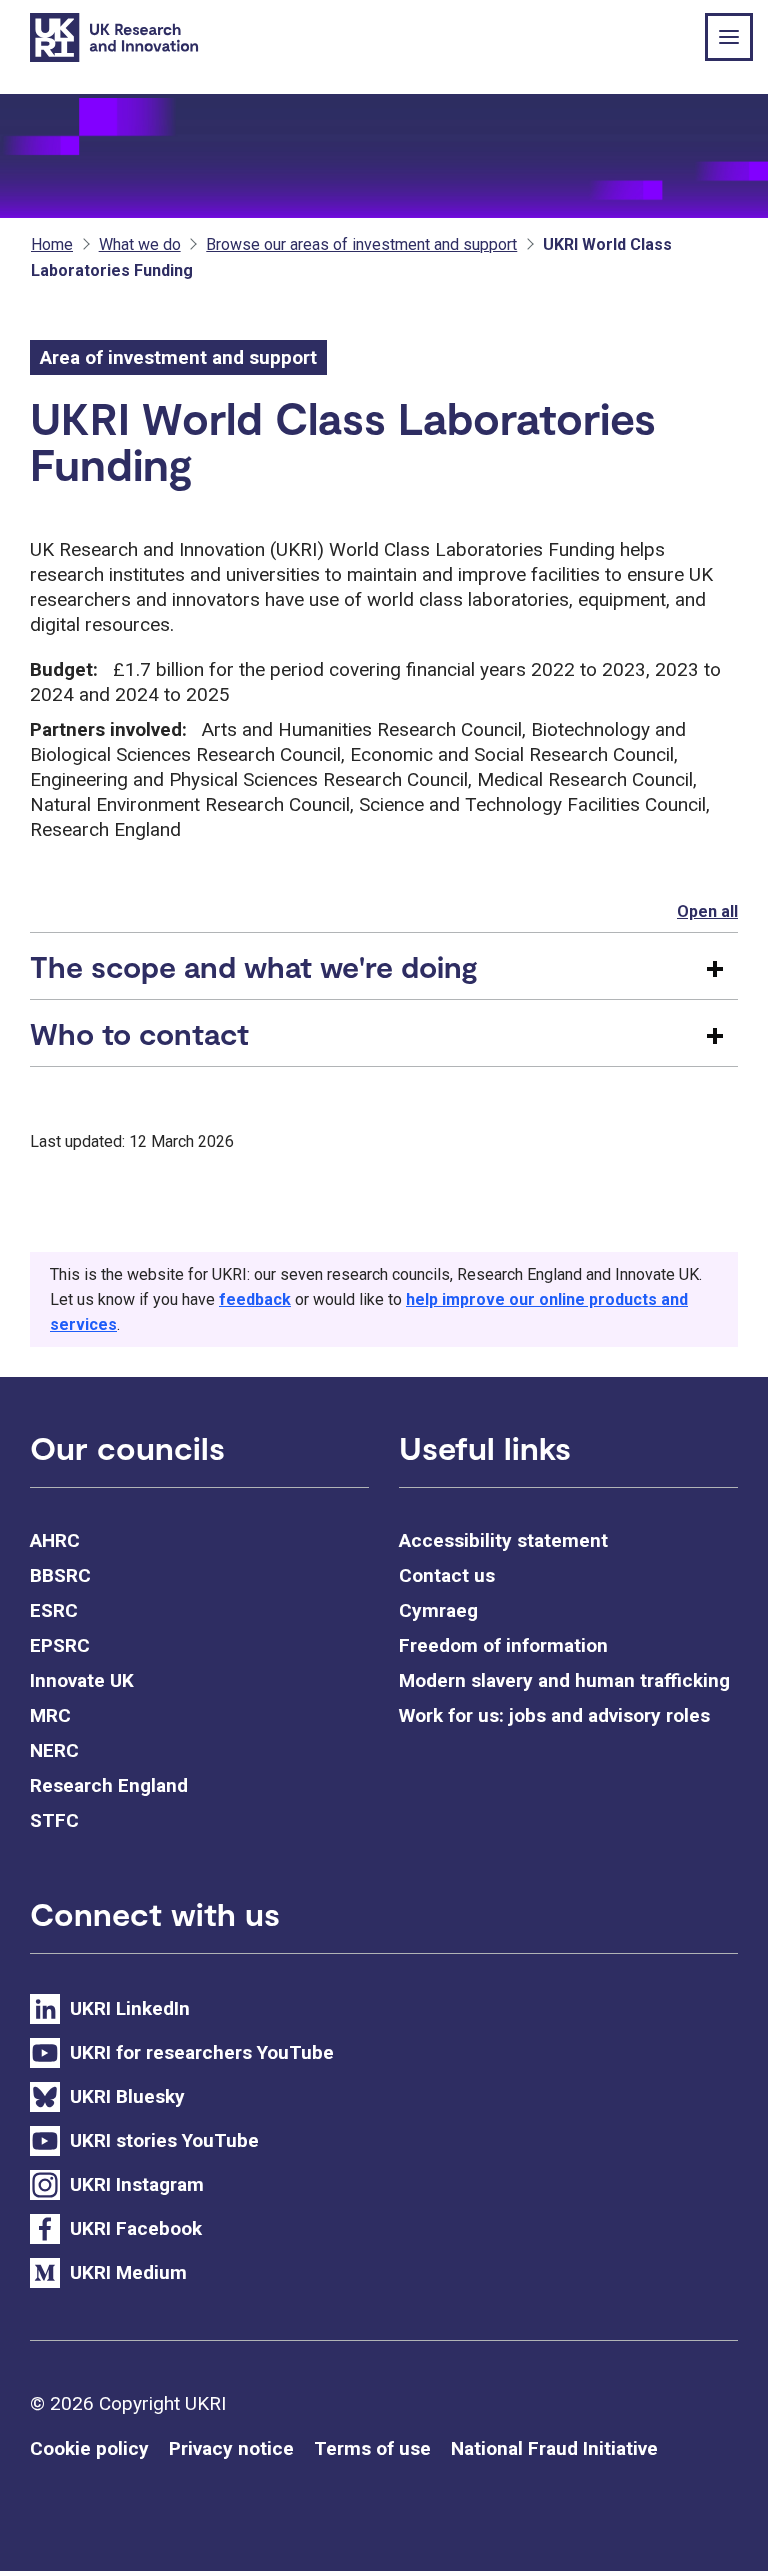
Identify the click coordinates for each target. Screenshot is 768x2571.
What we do (140, 244)
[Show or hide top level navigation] (729, 37)
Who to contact (139, 1033)
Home (52, 244)
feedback (255, 1299)
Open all (707, 911)
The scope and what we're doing (254, 966)
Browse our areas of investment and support (361, 244)
